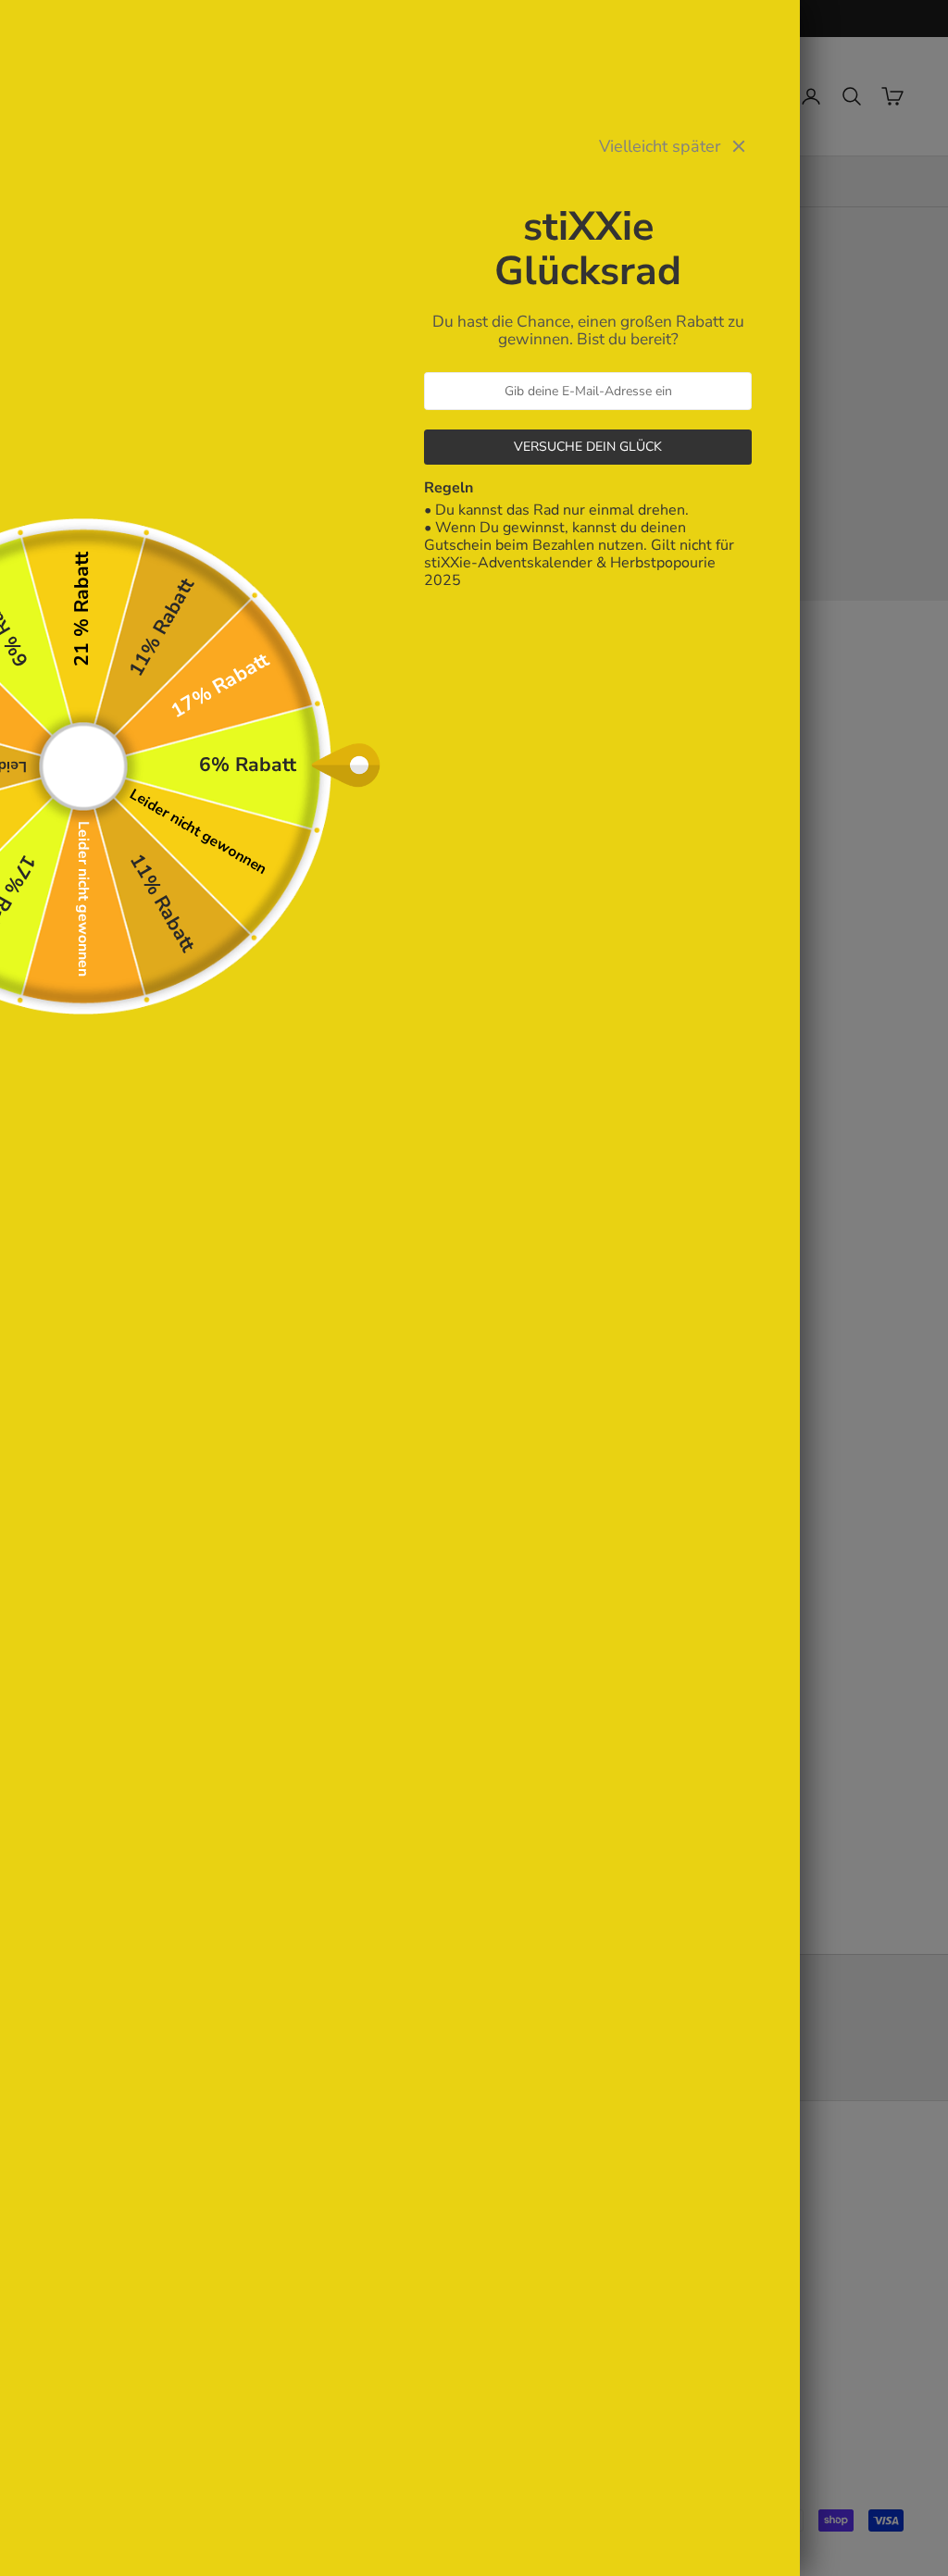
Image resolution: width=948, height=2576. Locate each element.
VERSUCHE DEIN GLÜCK (588, 447)
